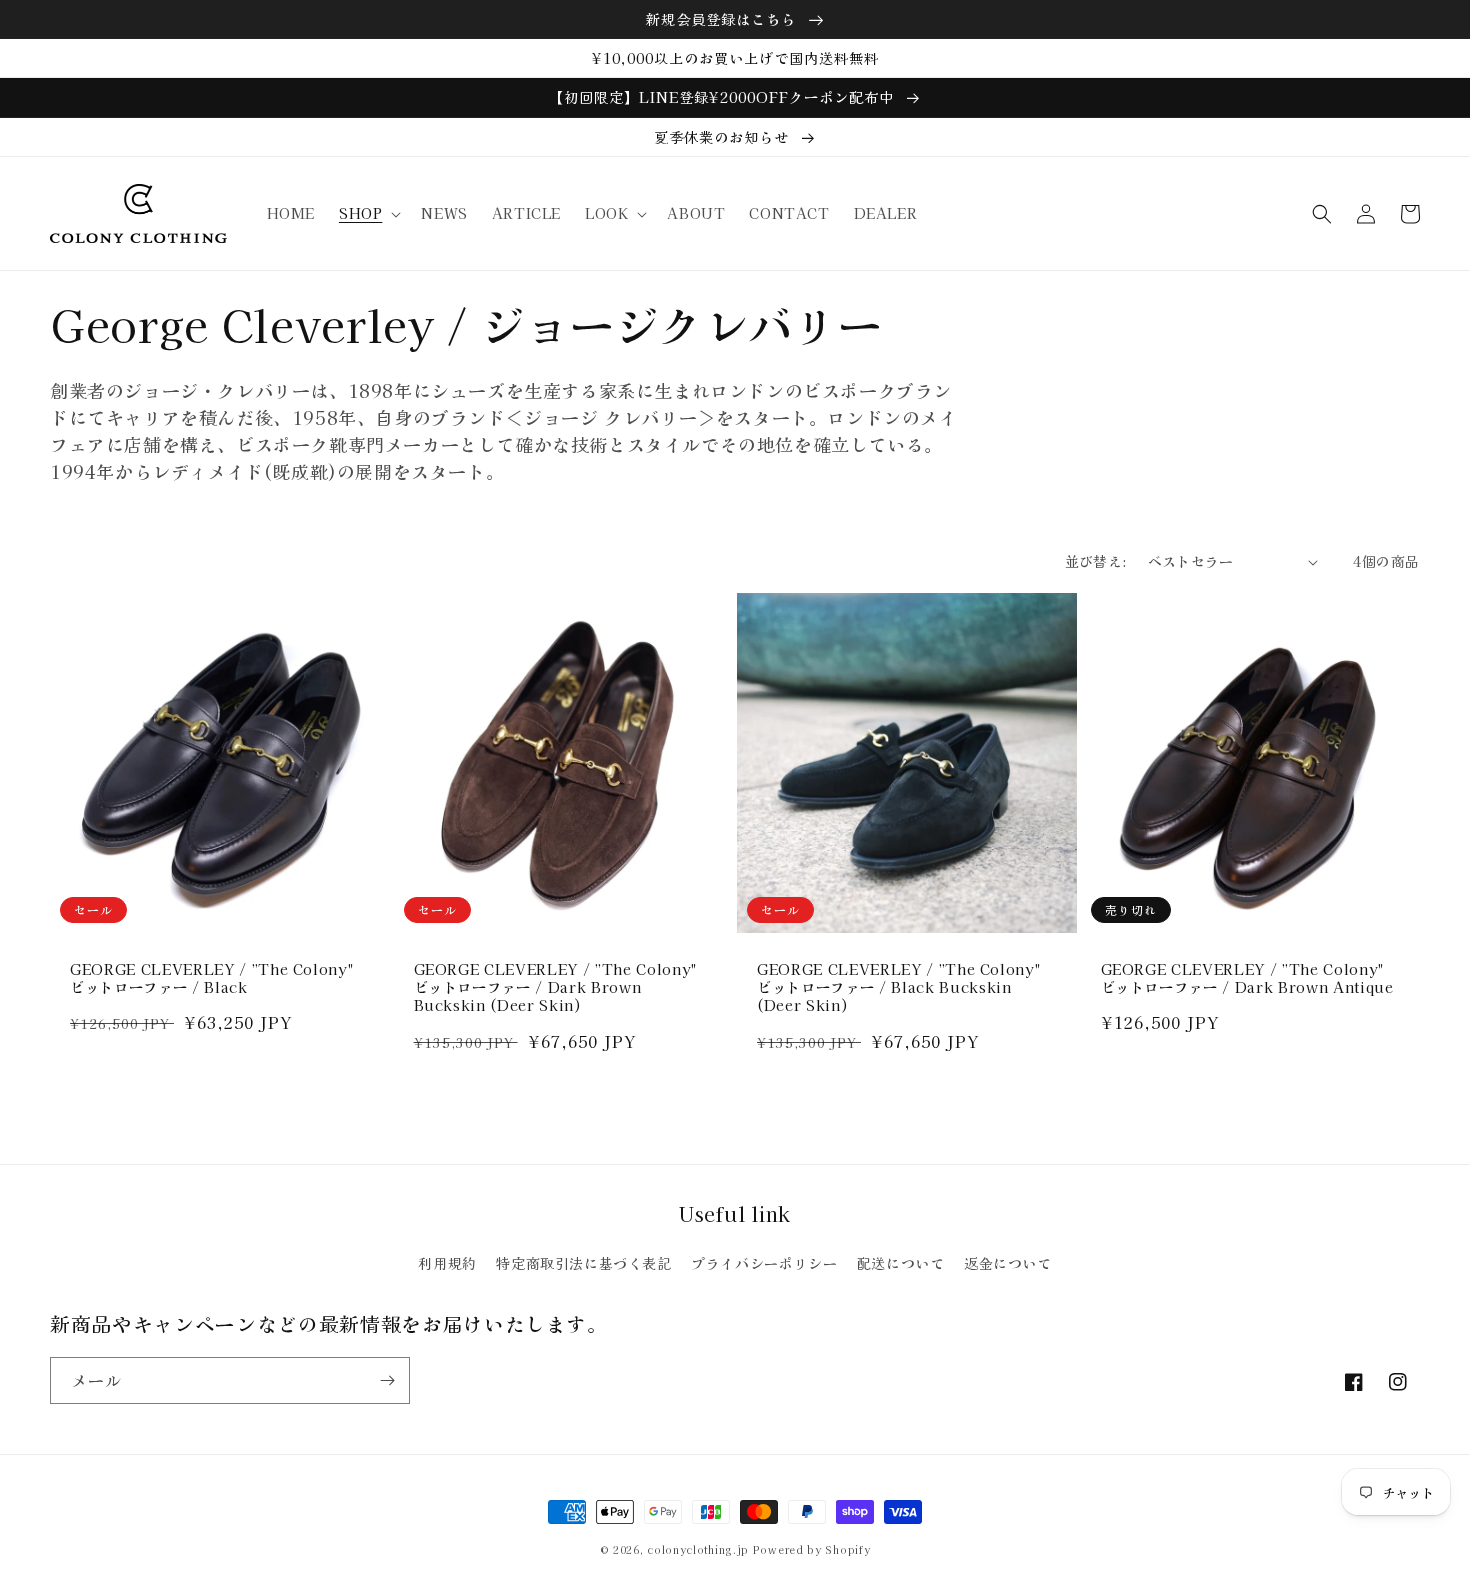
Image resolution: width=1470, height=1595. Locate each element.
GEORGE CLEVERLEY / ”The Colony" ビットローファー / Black (211, 978)
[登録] (387, 1380)
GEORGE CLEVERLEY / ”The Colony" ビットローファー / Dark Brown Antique (1247, 978)
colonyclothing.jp (698, 1549)
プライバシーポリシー (764, 1263)
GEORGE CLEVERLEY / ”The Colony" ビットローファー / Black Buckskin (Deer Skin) (898, 987)
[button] (368, 213)
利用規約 (447, 1263)
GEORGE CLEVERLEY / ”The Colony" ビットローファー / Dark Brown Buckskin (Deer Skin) (555, 987)
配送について (901, 1263)
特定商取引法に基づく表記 (583, 1263)
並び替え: (1096, 561)
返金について (1008, 1263)
